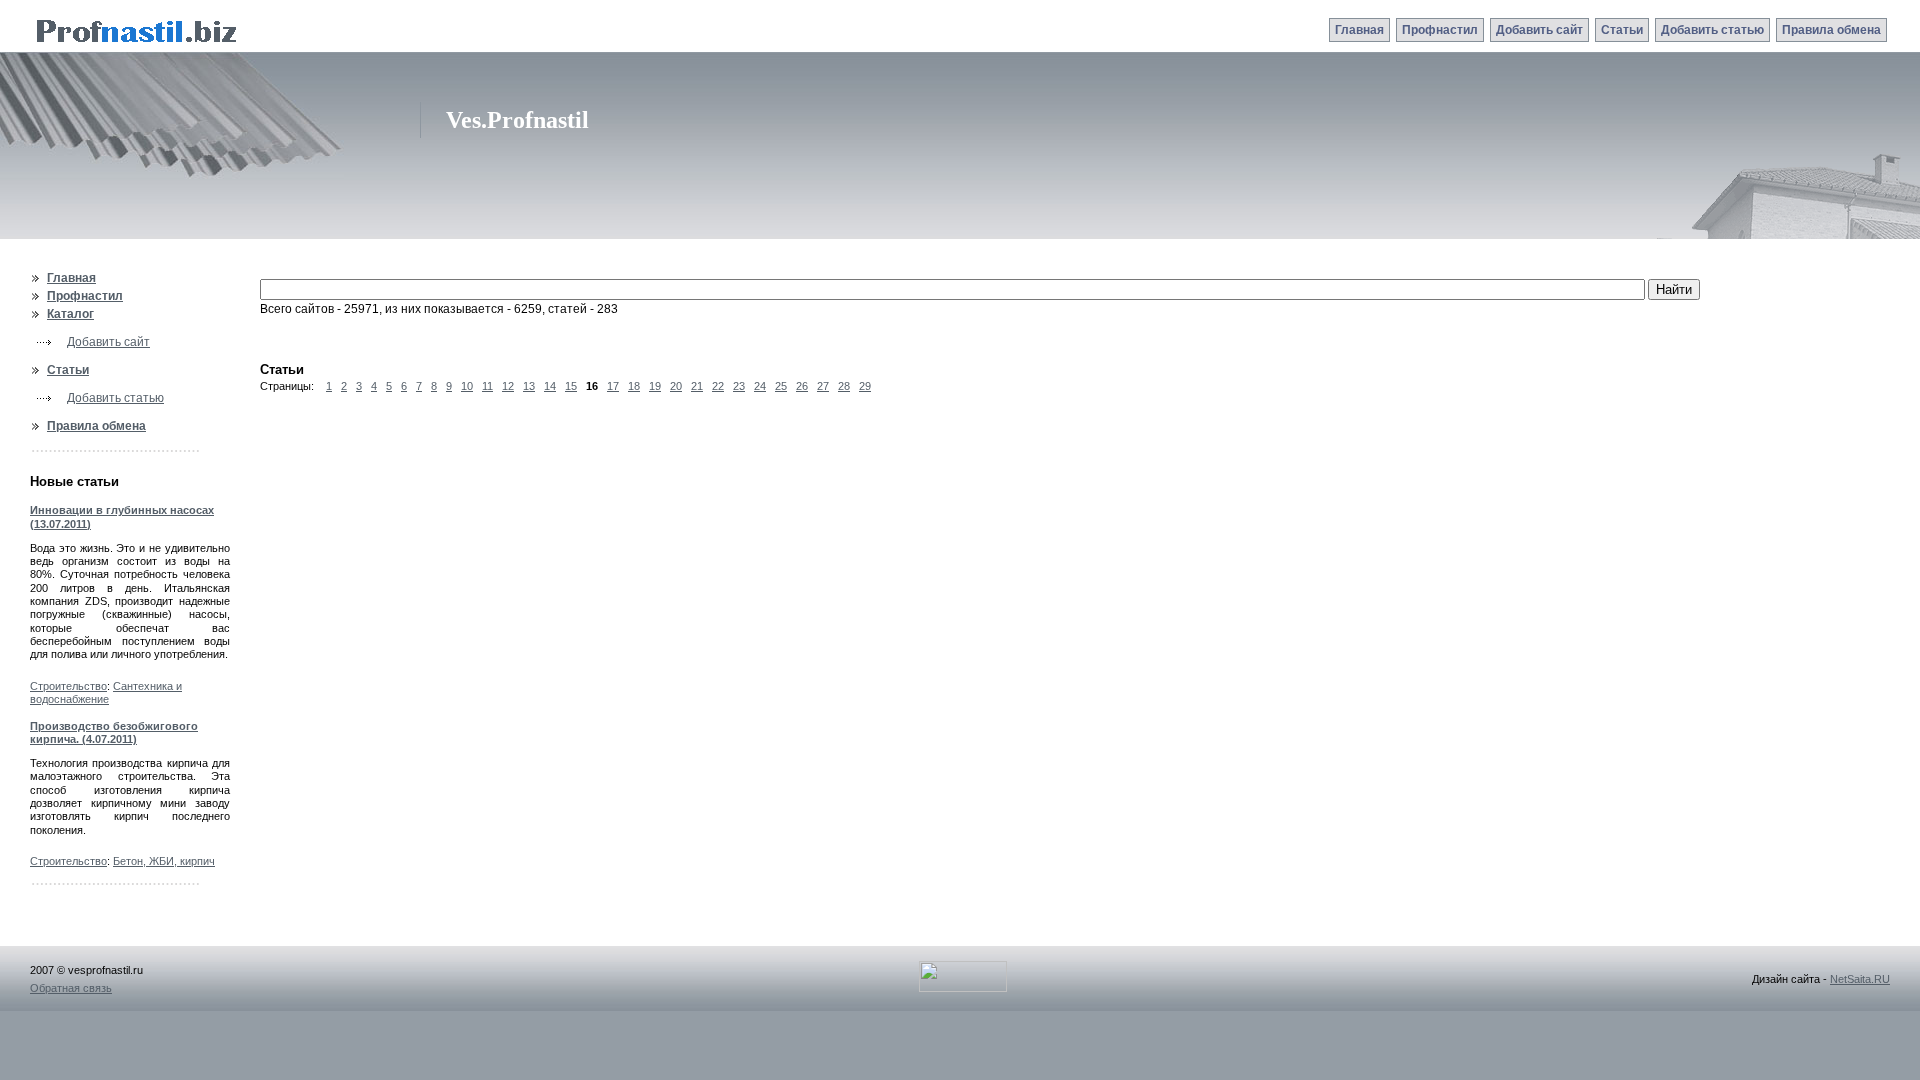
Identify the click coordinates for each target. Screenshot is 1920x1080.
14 (550, 386)
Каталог (70, 314)
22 (718, 386)
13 (529, 386)
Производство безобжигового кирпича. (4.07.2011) (114, 732)
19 (655, 386)
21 (697, 386)
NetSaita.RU (1860, 979)
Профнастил (1440, 30)
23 (739, 386)
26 (802, 386)
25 (781, 386)
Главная (1359, 30)
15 (571, 386)
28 (844, 386)
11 (487, 386)
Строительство (68, 686)
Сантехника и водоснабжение (106, 692)
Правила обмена (1831, 30)
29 (865, 386)
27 (823, 386)
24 (760, 386)
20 (676, 386)
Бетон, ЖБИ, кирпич (164, 861)
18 (634, 386)
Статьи (1622, 30)
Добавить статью (1712, 30)
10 (467, 386)
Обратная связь (71, 988)
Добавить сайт (1539, 30)
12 (508, 386)
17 (613, 386)
